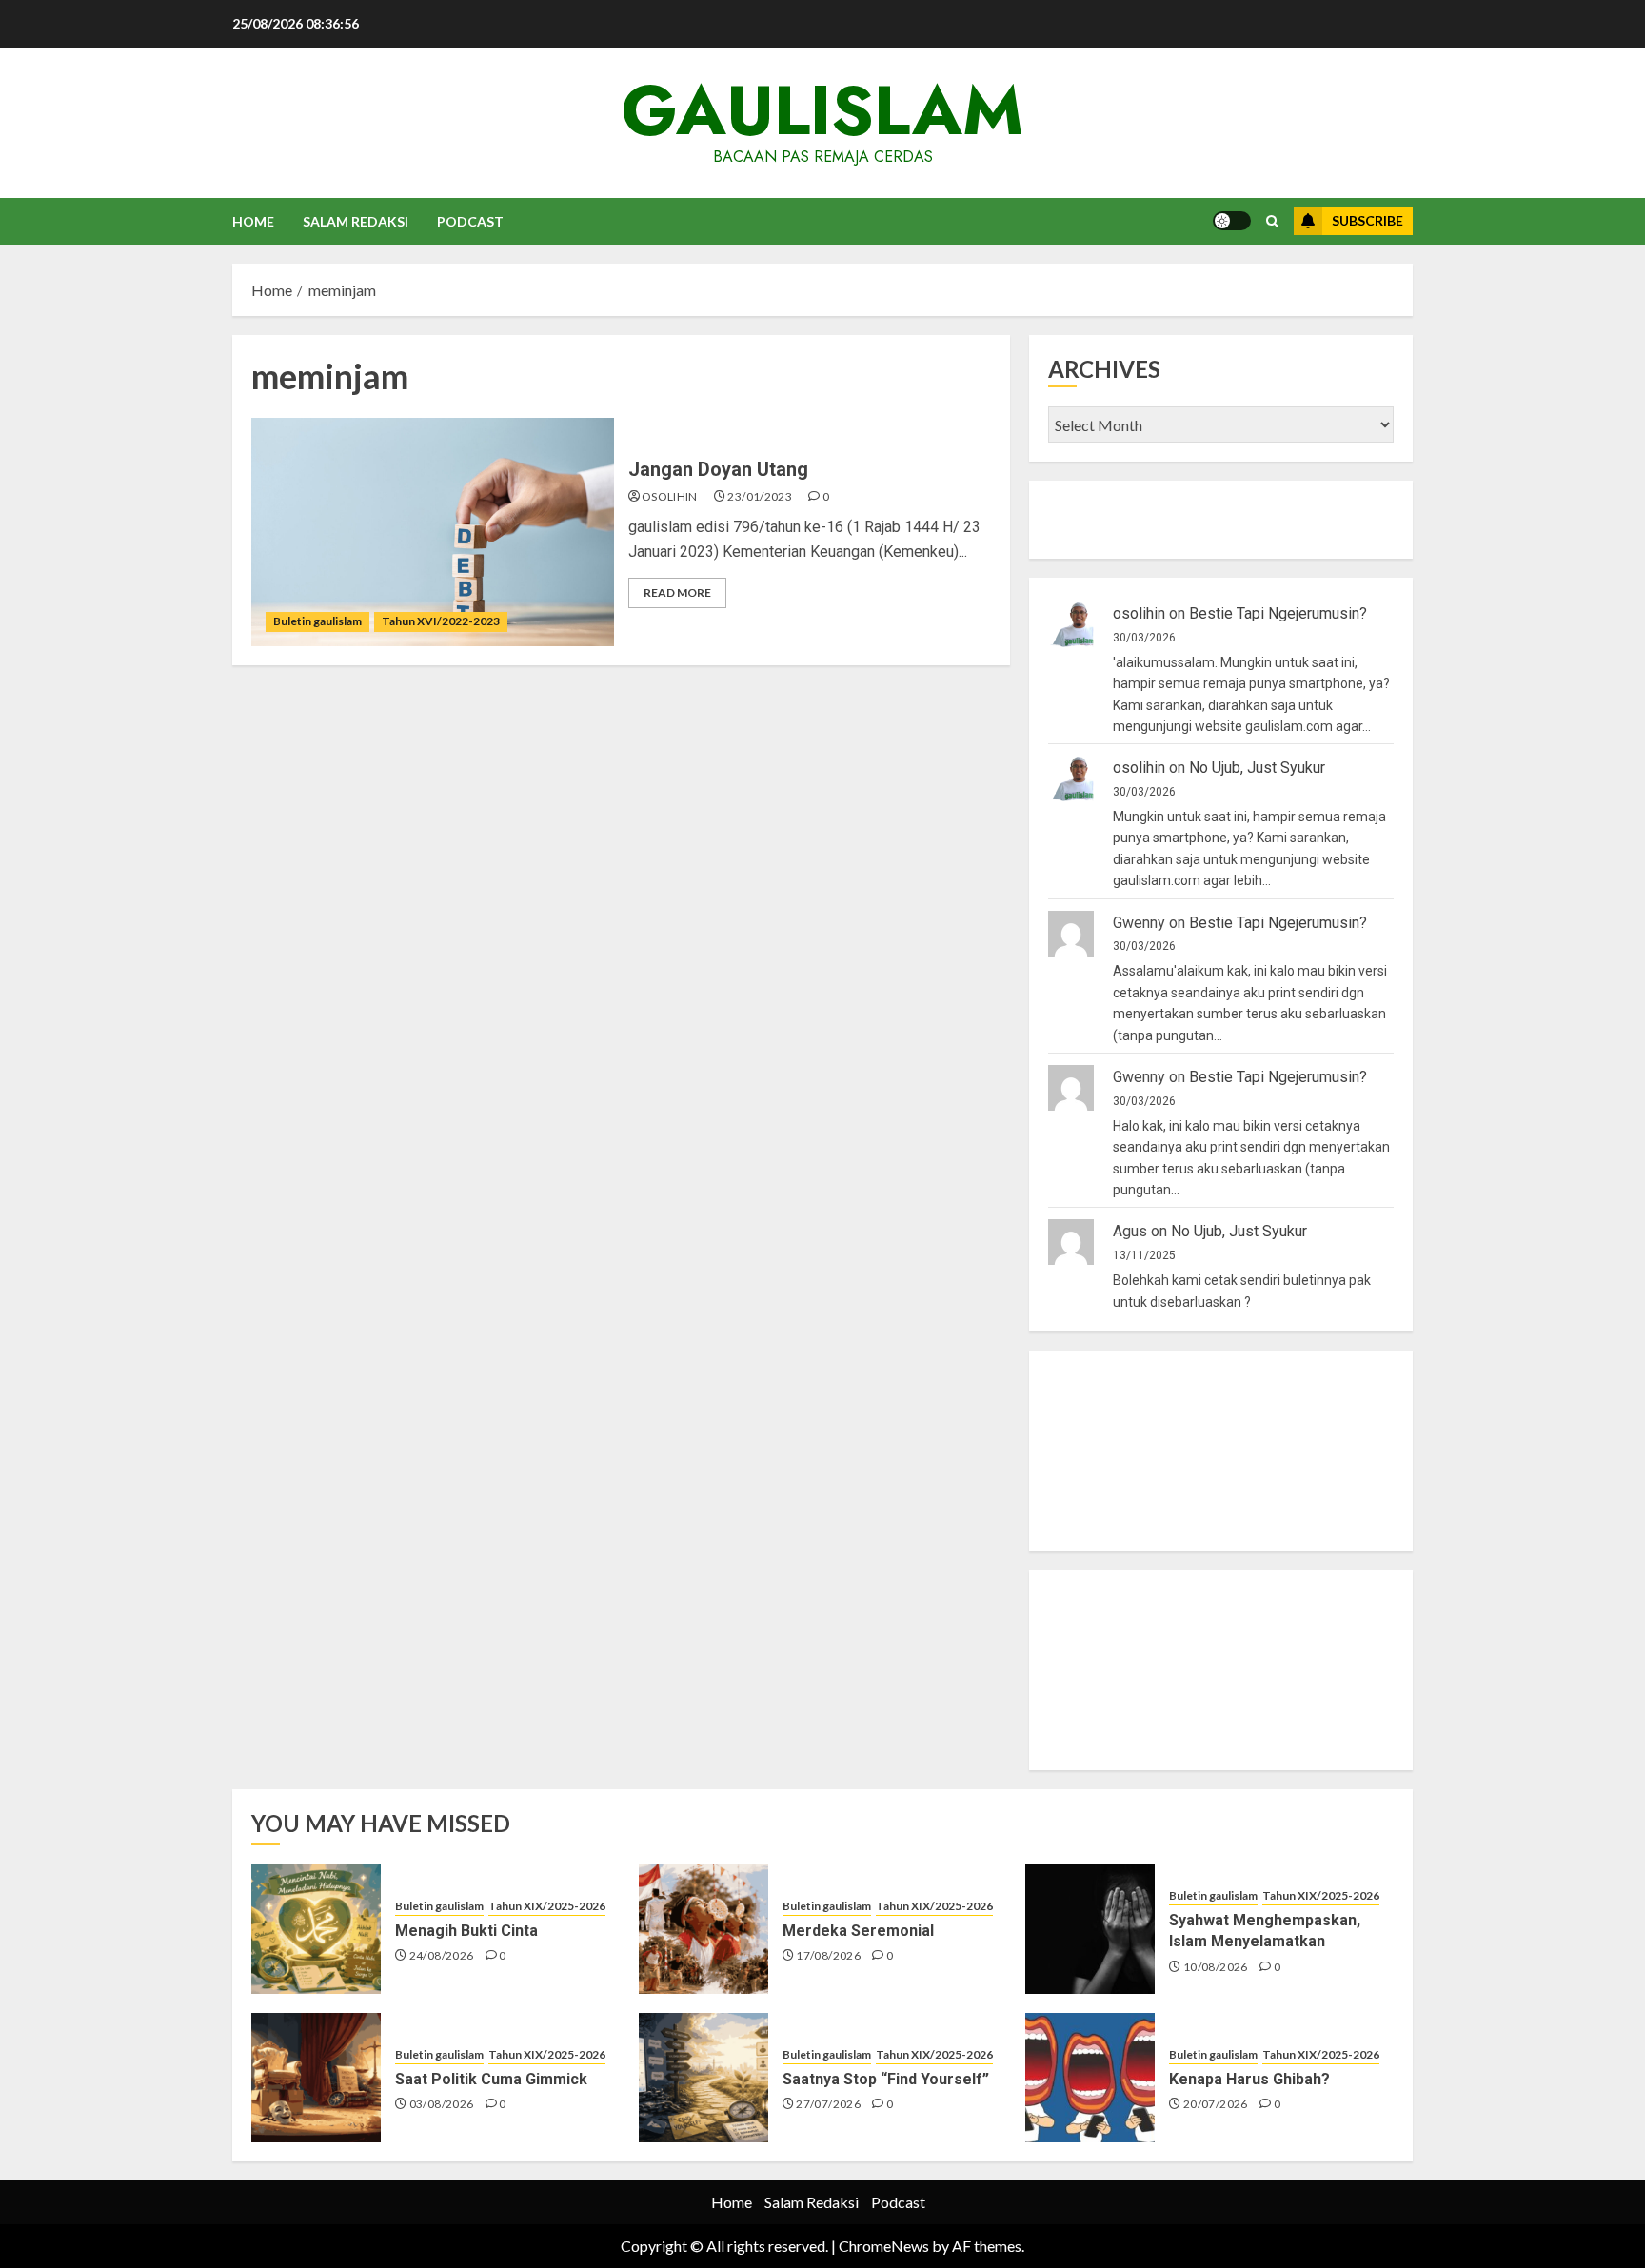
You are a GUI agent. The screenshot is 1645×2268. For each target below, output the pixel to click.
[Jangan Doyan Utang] (433, 532)
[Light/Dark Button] (1232, 221)
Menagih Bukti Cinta (466, 1931)
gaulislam (822, 110)
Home (253, 221)
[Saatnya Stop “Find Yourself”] (704, 2078)
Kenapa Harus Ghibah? (1249, 2079)
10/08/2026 (1216, 1967)
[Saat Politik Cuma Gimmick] (316, 2078)
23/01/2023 (760, 496)
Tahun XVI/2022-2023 (441, 621)
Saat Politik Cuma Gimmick (491, 2079)
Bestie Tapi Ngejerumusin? (1278, 613)
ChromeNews (884, 2246)
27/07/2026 (828, 2104)
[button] (1272, 221)
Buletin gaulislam (317, 621)
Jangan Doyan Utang (718, 469)
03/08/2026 (442, 2104)
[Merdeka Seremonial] (704, 1929)
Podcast (470, 221)
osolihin (670, 496)
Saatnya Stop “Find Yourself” (886, 2079)
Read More (677, 592)
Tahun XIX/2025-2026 (547, 1906)
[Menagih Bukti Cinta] (316, 1929)
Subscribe (1368, 220)
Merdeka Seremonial (858, 1931)
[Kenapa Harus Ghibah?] (1090, 2078)
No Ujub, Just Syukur (1257, 768)
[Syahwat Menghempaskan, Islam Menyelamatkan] (1090, 1929)
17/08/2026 (828, 1955)
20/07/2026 (1216, 2104)
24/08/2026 (442, 1955)
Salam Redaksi (356, 221)
